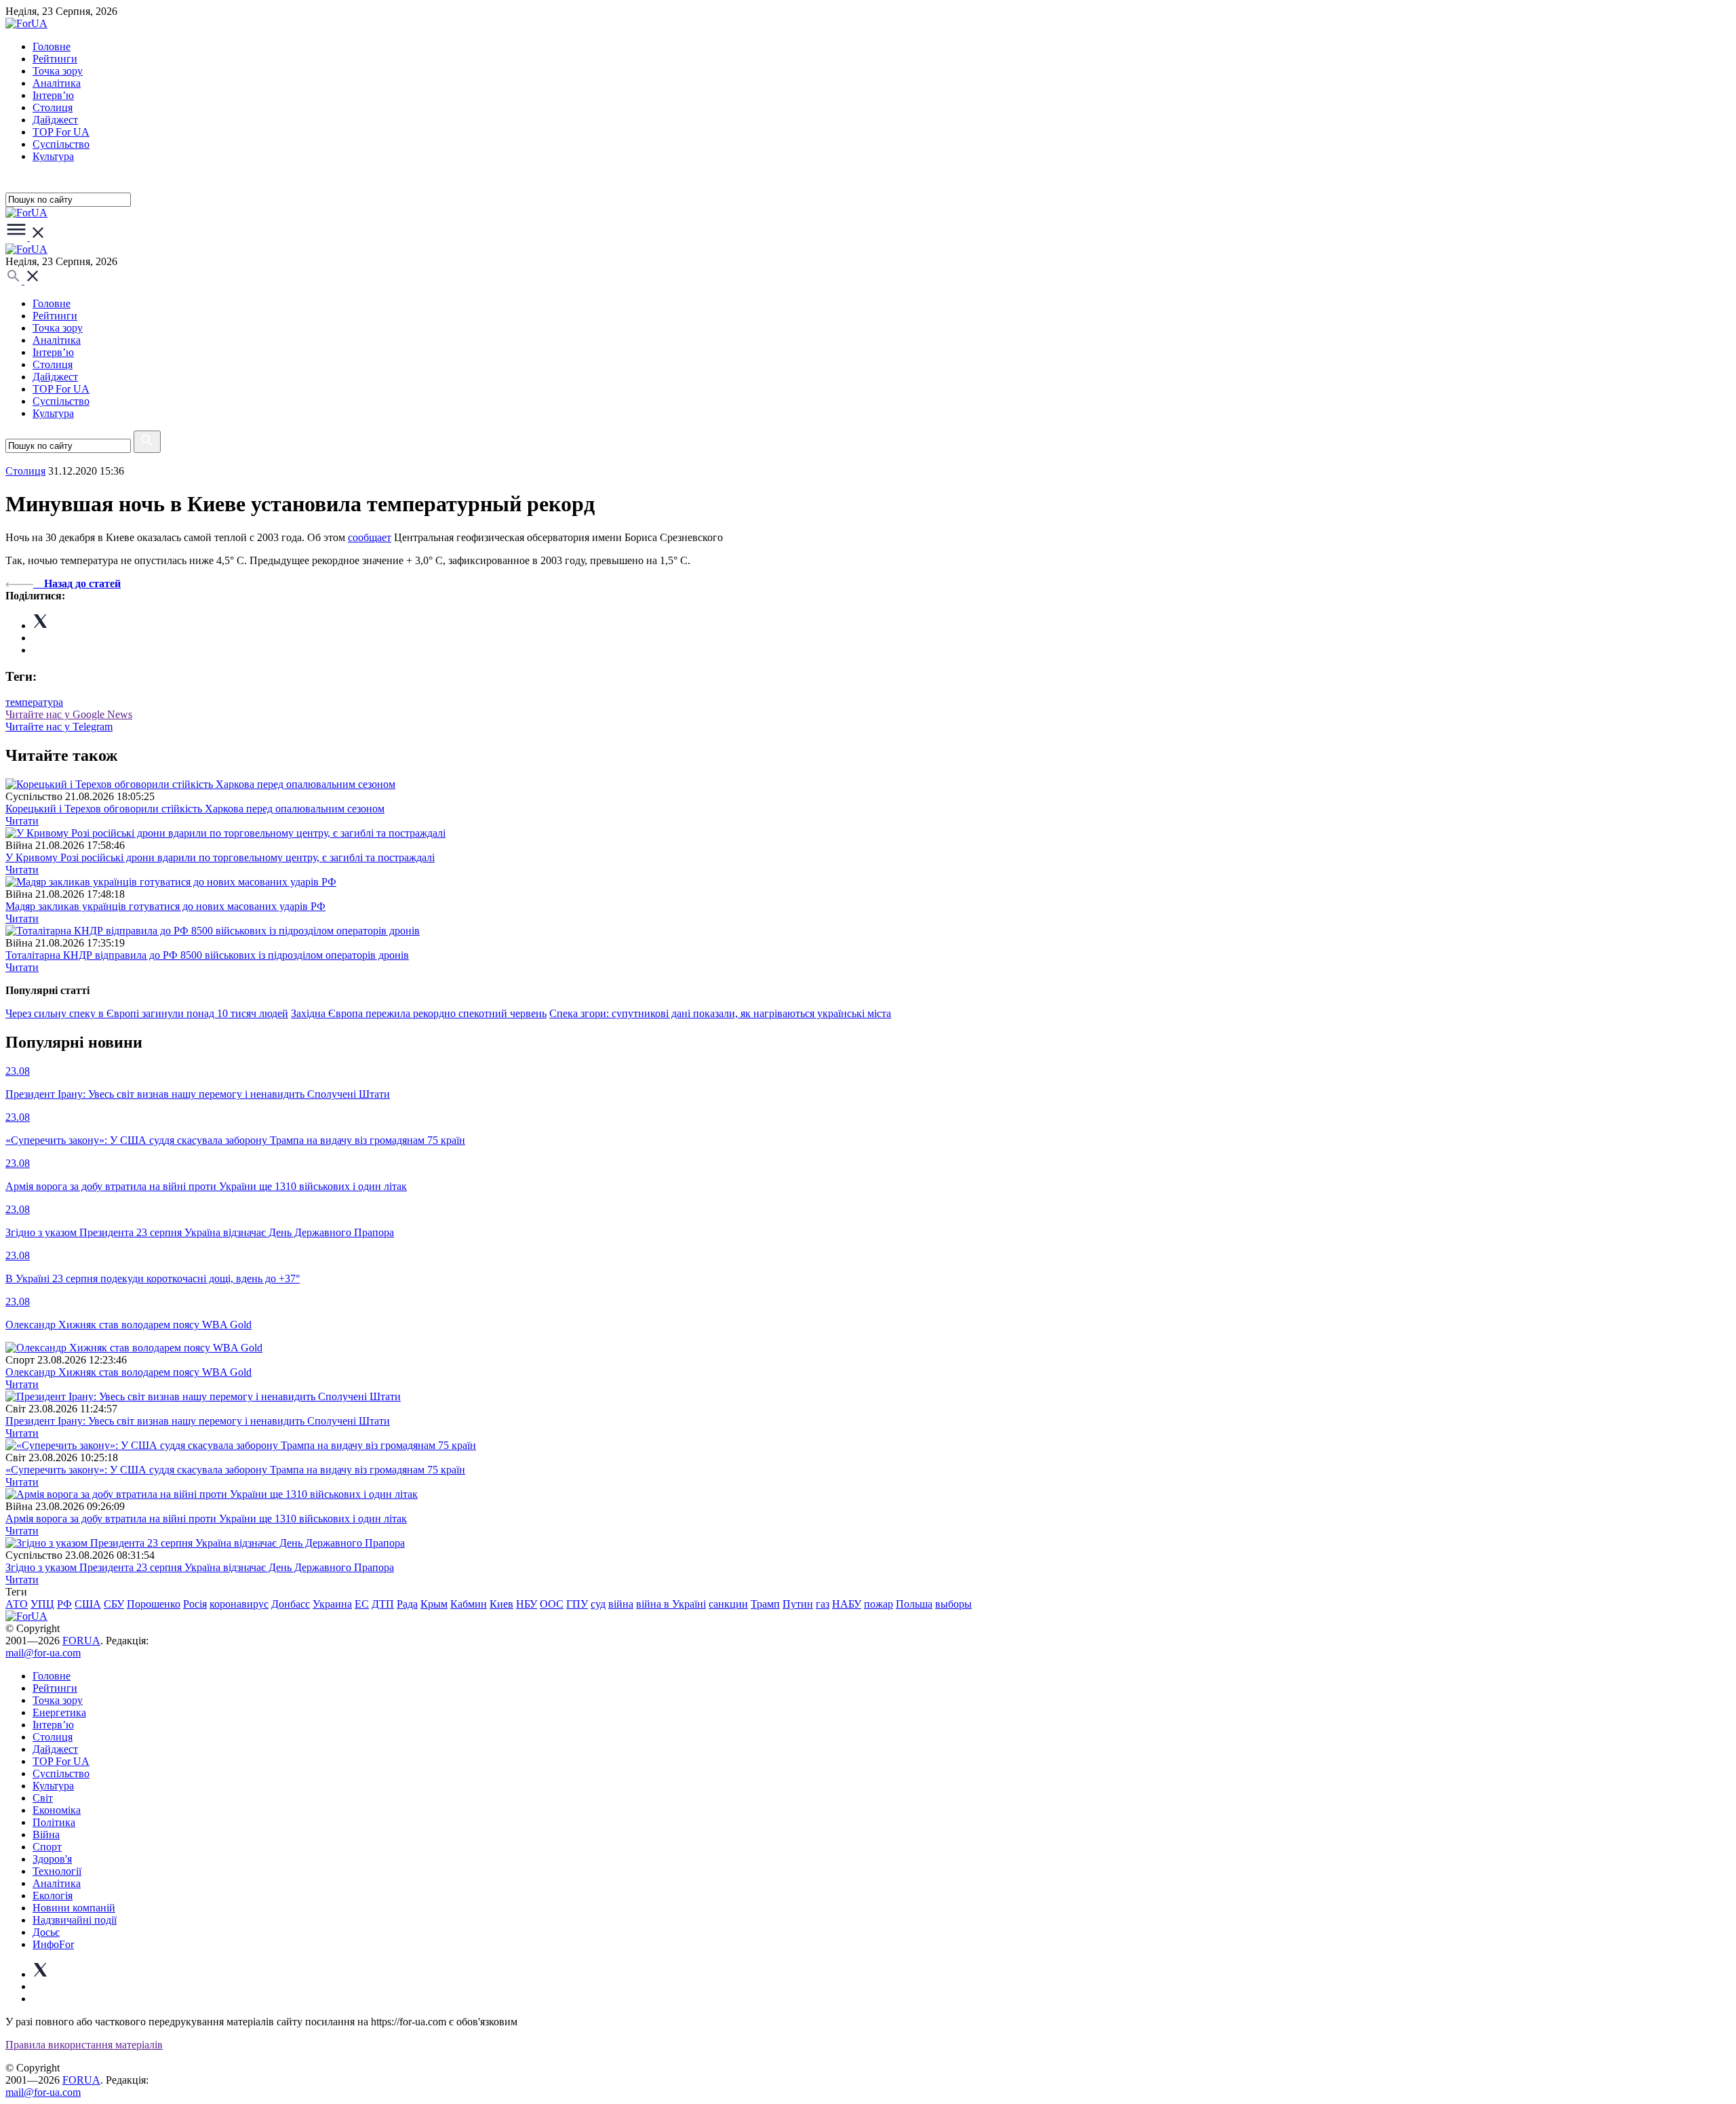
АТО (17, 1604)
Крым (434, 1604)
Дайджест (55, 120)
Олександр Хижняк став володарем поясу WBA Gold (129, 1372)
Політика (54, 1822)
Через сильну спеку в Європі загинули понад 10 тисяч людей (147, 1013)
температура (34, 702)
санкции (728, 1604)
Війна (46, 1834)
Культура (53, 156)
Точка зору (58, 71)
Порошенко (154, 1604)
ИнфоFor (53, 1944)
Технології (57, 1871)
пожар (879, 1604)
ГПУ (577, 1604)
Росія (195, 1604)
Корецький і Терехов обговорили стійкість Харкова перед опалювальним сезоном (195, 809)
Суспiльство (61, 144)
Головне (52, 46)
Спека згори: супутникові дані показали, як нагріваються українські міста (720, 1013)
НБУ (527, 1604)
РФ (64, 1604)
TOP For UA (61, 132)
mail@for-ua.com (43, 1653)
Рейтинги (55, 59)
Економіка (57, 1810)
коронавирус (239, 1604)
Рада (407, 1604)
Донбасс (291, 1604)
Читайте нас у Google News (69, 714)
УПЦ (42, 1604)
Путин (798, 1604)
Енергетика (59, 1712)
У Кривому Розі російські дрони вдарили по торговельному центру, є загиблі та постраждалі (220, 857)
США (88, 1604)
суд (598, 1604)
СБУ (114, 1604)
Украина (332, 1604)
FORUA (81, 1641)
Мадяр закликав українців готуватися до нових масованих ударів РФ (165, 906)
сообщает (370, 537)
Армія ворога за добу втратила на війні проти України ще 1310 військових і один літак (206, 1519)
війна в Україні (671, 1604)
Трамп (765, 1604)
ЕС (362, 1604)
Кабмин (469, 1604)
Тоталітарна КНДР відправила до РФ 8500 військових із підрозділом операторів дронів (207, 955)
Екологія (53, 1895)
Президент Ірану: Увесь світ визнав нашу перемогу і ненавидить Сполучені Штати (198, 1421)
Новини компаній (74, 1908)
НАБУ (847, 1604)
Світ (43, 1798)
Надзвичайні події (75, 1920)
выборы (953, 1604)
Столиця (53, 107)
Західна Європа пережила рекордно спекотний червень (419, 1013)
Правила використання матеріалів (84, 2045)
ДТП (383, 1604)
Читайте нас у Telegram (59, 727)
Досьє (46, 1932)
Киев (501, 1604)
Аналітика (57, 83)
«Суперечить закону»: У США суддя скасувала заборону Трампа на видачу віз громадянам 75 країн (235, 1470)
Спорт (47, 1847)
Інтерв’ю (53, 95)
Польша (914, 1604)
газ (823, 1604)
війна (621, 1604)
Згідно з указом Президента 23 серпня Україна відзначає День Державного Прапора (200, 1567)
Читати (22, 821)
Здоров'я (52, 1859)
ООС (552, 1604)
